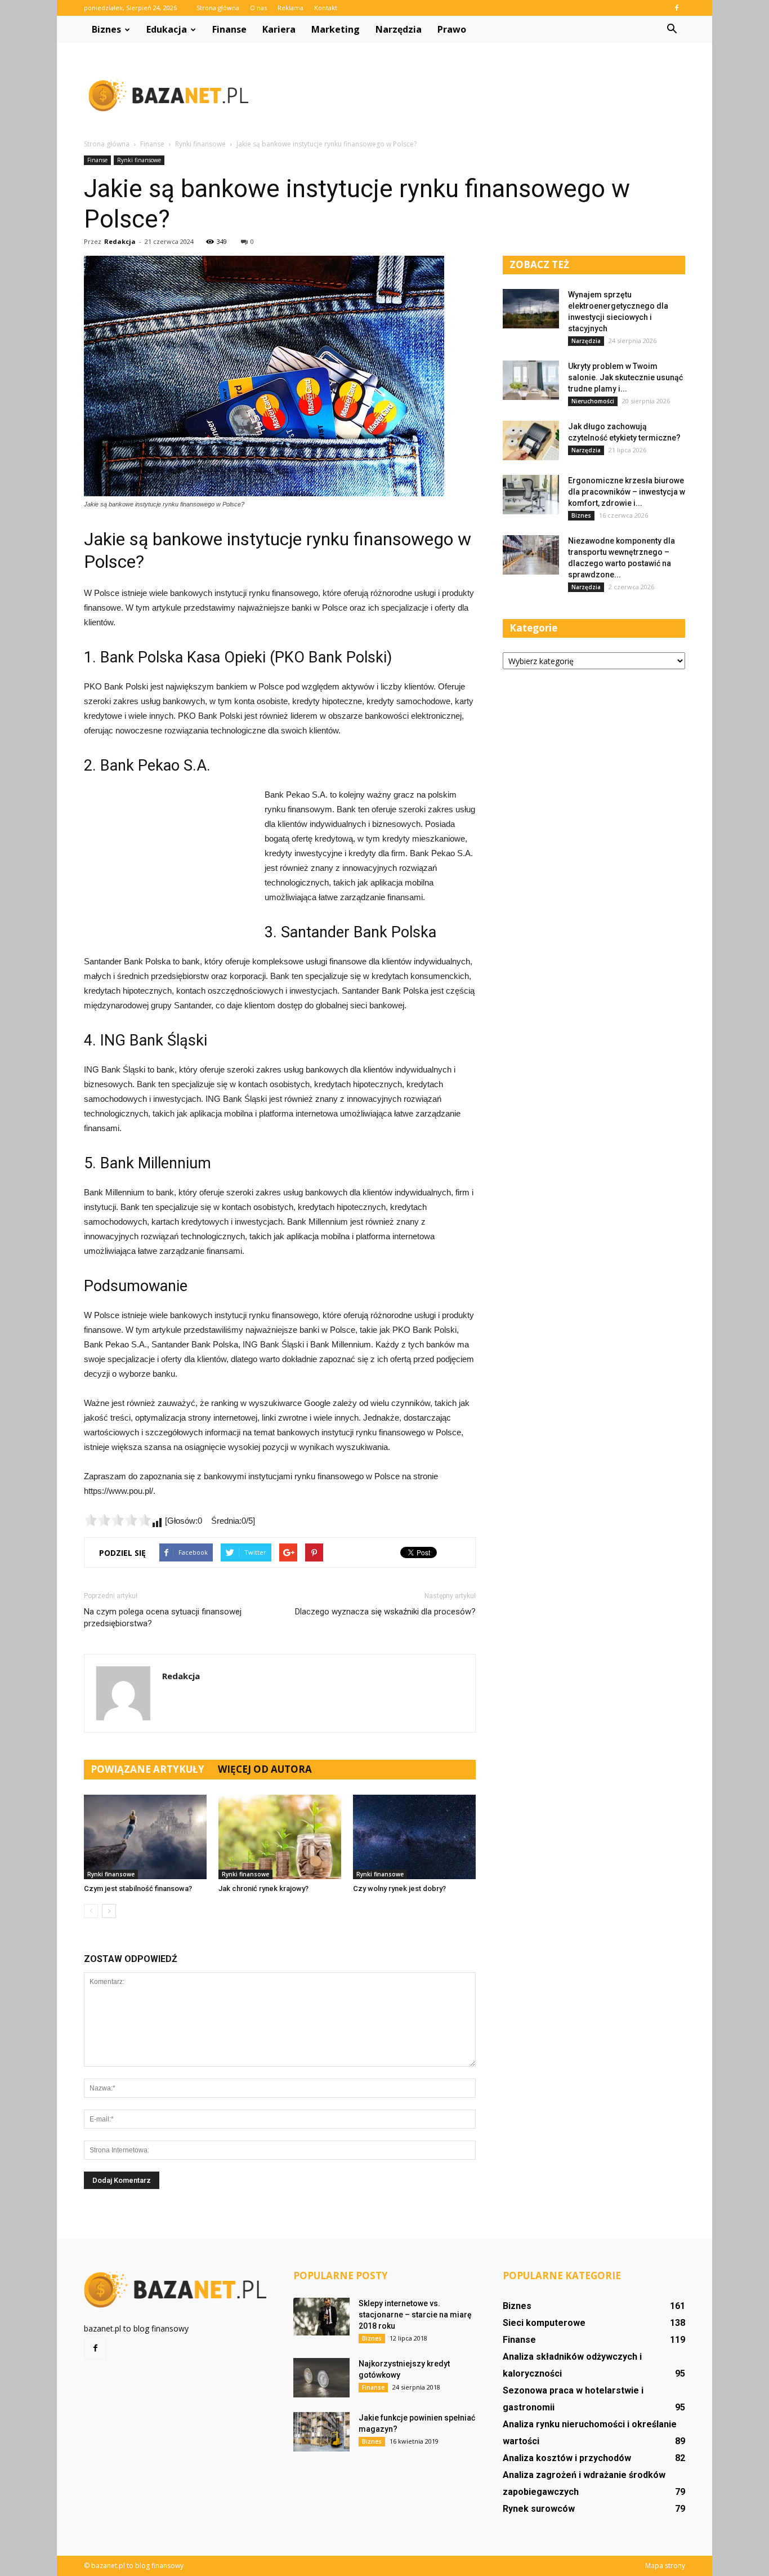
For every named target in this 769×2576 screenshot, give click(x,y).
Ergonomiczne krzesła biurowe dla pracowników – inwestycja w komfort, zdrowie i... (627, 492)
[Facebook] (677, 8)
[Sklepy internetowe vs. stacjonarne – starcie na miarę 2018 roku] (321, 2317)
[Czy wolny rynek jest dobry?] (414, 1837)
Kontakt (326, 8)
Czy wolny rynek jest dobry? (399, 1888)
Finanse (229, 29)
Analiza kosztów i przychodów (567, 2458)
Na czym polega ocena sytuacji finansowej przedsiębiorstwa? (163, 1618)
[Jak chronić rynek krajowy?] (280, 1837)
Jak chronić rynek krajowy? (263, 1888)
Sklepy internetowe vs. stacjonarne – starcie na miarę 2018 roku (415, 2315)
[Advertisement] (480, 95)
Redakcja (120, 241)
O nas (258, 8)
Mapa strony (665, 2566)
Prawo (452, 29)
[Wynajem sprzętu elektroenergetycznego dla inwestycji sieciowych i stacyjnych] (531, 309)
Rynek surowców (539, 2509)
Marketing (336, 29)
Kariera (279, 29)
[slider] (118, 1520)
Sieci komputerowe (544, 2323)
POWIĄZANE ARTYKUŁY (147, 1769)
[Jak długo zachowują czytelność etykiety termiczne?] (531, 441)
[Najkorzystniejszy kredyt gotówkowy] (321, 2378)
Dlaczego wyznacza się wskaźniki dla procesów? (385, 1612)
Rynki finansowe (139, 160)
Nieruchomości (593, 401)
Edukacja (167, 29)
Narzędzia (399, 29)
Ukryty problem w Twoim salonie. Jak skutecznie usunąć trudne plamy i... (625, 377)
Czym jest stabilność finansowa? (138, 1888)
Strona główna (218, 8)
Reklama (290, 8)
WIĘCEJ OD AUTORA (265, 1769)
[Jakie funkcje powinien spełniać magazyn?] (321, 2432)
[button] (672, 29)
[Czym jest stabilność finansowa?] (145, 1837)
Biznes (106, 29)
